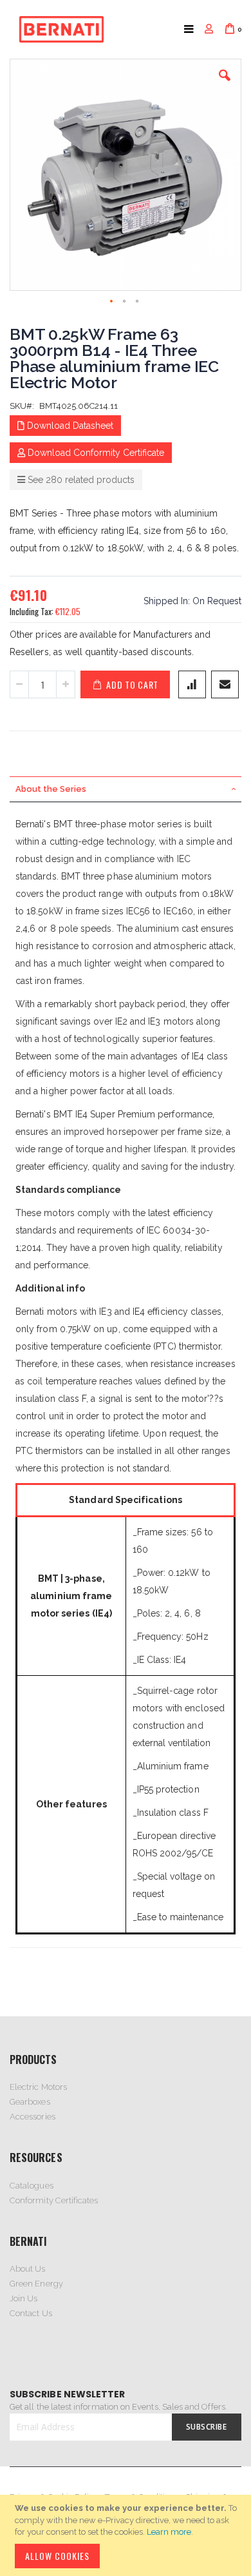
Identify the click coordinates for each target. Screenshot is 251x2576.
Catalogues (32, 2186)
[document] (127, 2535)
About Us (28, 2269)
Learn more (169, 2532)
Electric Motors (38, 2087)
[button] (225, 85)
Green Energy (36, 2284)
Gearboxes (30, 2102)
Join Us (23, 2298)
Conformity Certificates (54, 2200)
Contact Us (31, 2313)
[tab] (126, 789)
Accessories (33, 2117)
